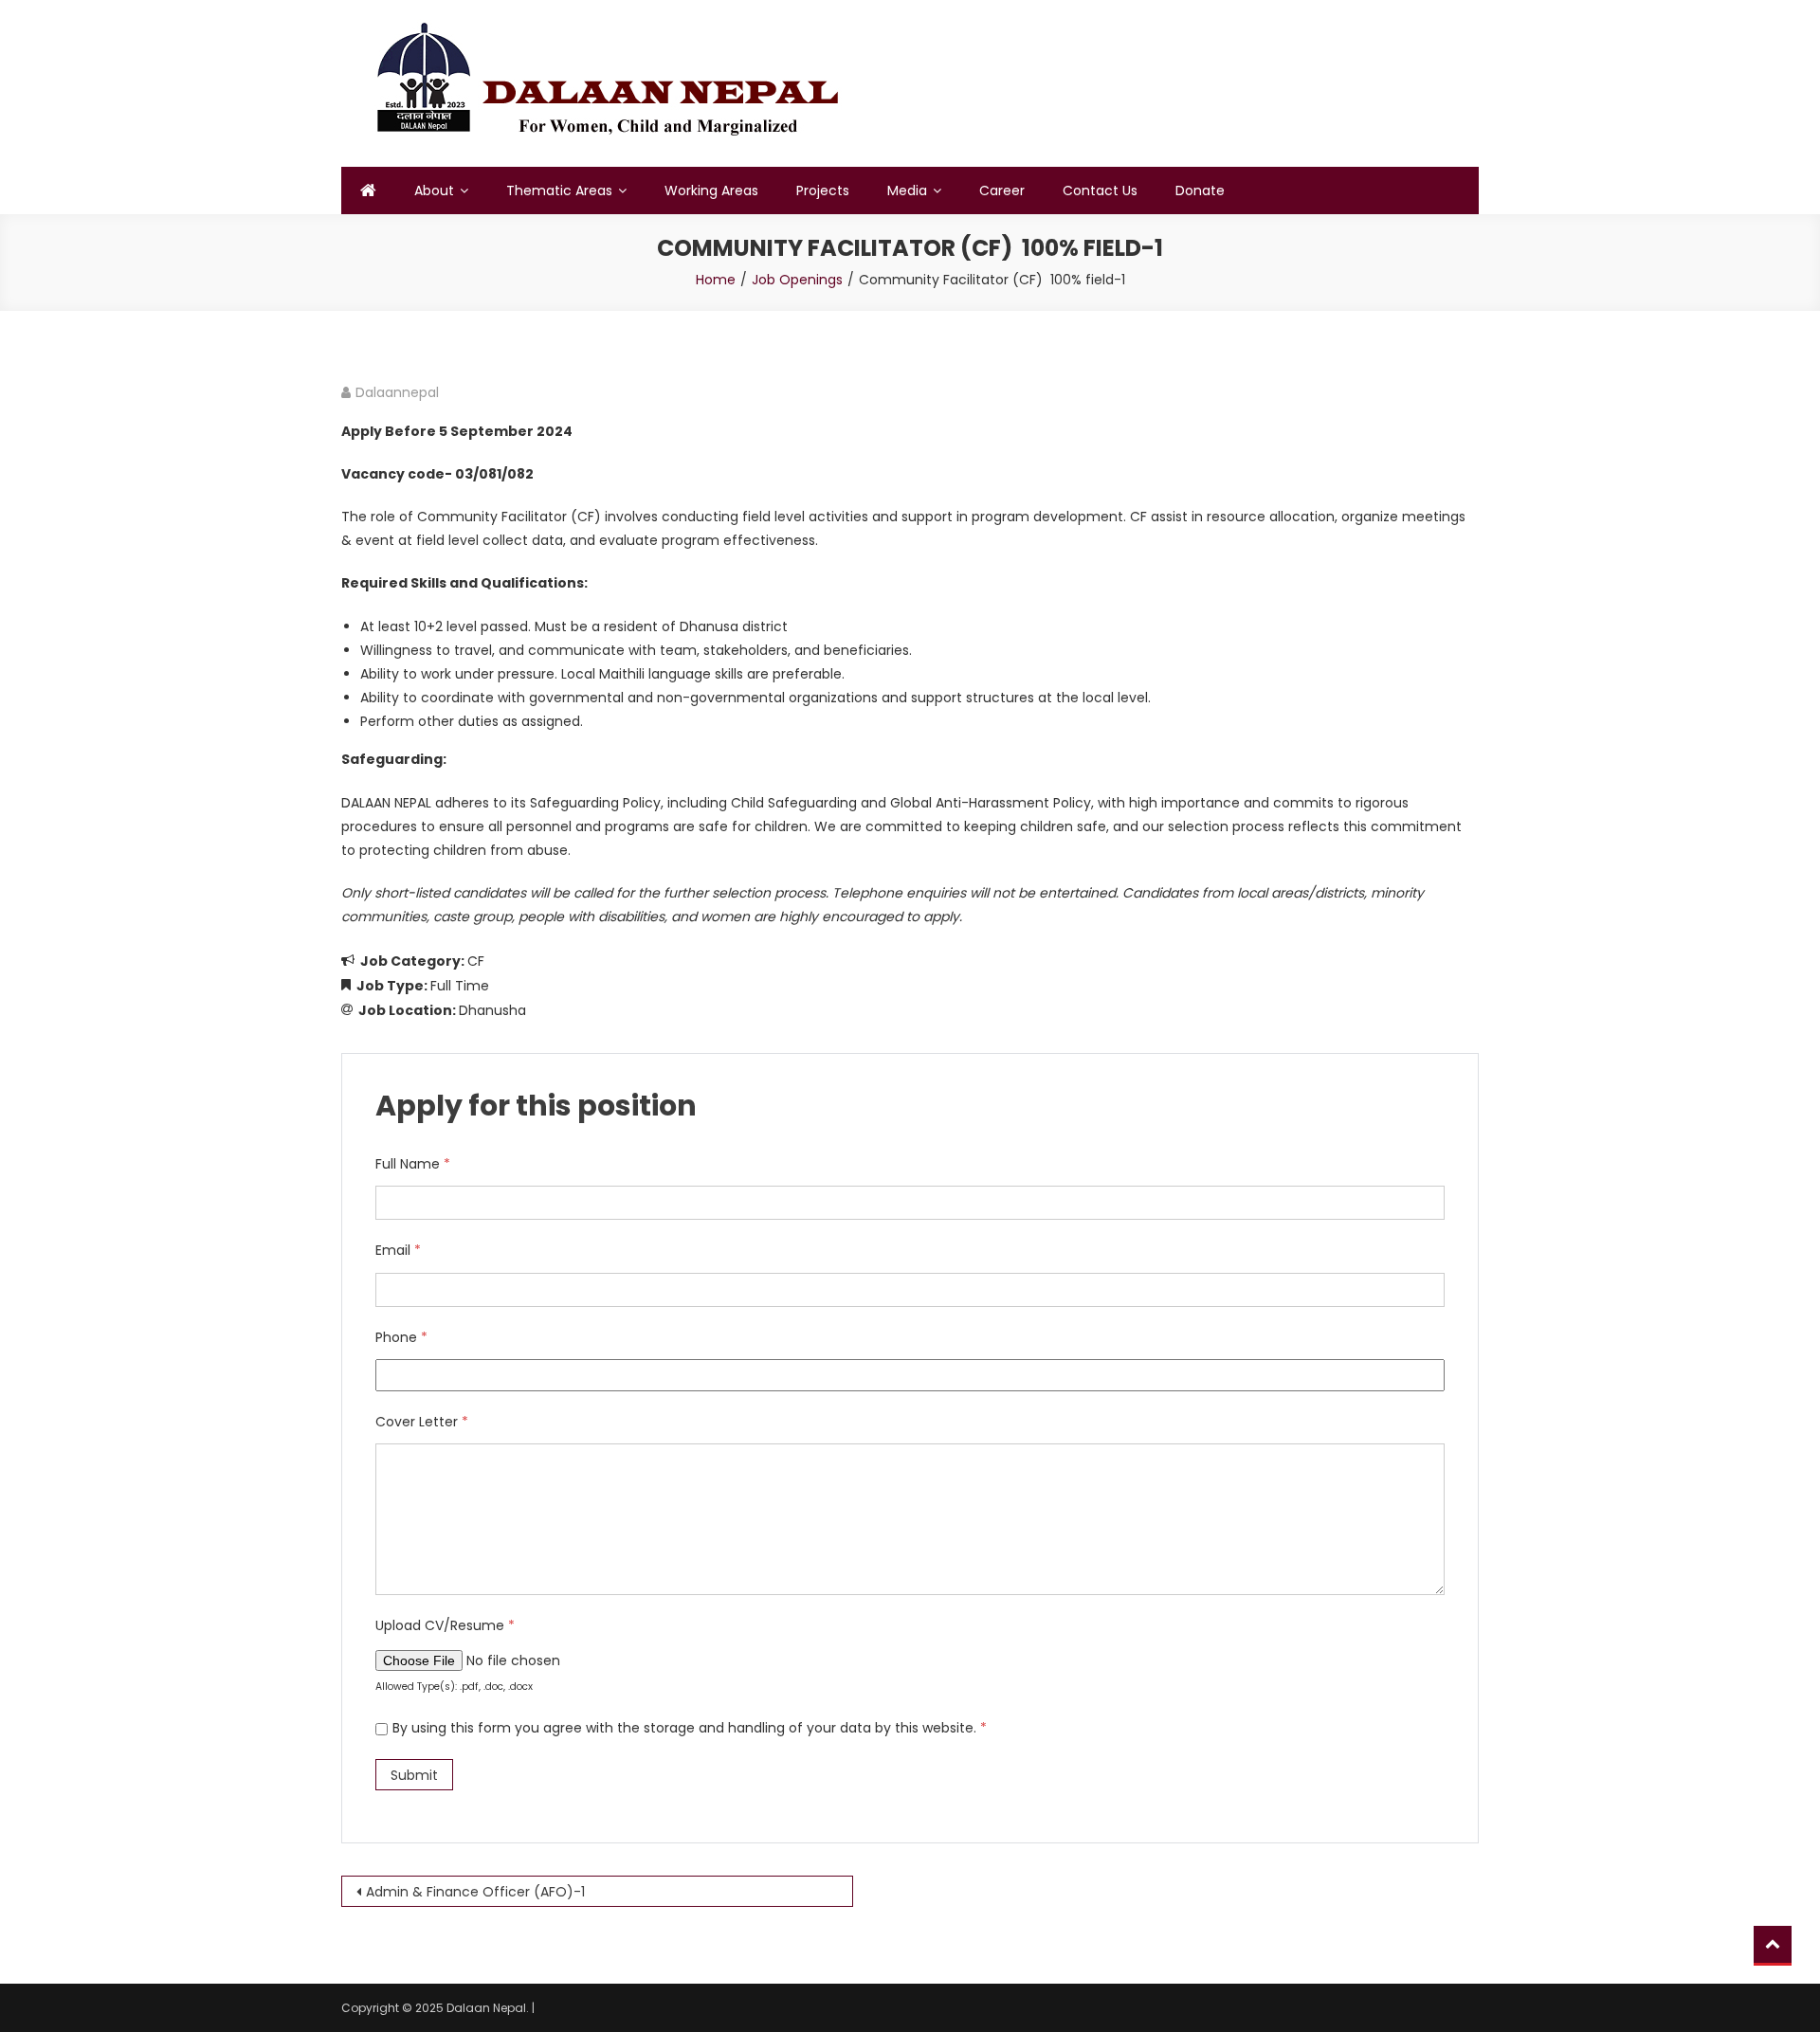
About (434, 190)
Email (398, 1250)
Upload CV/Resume (445, 1625)
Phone (401, 1337)
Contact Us (1100, 190)
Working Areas (711, 190)
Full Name (413, 1164)
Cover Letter (422, 1422)
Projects (823, 190)
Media (907, 190)
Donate (1200, 190)
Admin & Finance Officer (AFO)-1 (475, 1892)
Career (1002, 190)
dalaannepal (397, 392)
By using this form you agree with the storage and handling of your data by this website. (690, 1728)
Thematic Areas (559, 190)
